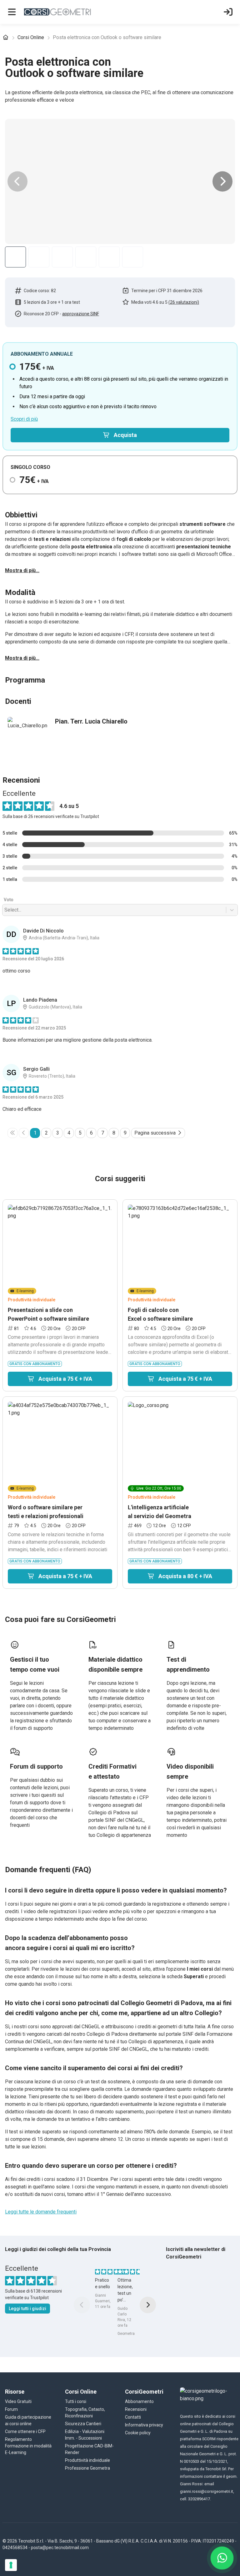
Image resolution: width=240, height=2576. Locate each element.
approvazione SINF (81, 314)
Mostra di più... (22, 570)
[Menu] (12, 12)
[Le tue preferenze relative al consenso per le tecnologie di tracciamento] (11, 2565)
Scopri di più (24, 419)
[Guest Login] (228, 12)
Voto (9, 1034)
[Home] (6, 38)
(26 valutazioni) (184, 302)
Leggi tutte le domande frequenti (41, 2346)
